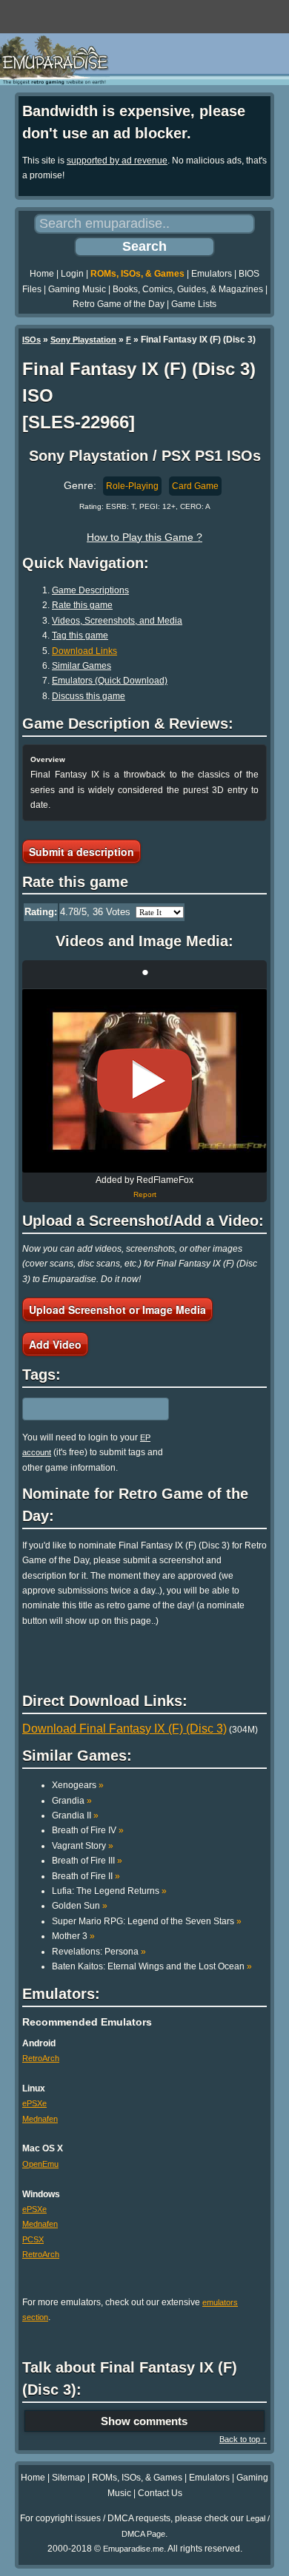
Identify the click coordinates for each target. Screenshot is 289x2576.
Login (72, 274)
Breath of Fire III (87, 1861)
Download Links (84, 651)
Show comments (144, 2421)
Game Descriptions (90, 590)
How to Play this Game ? (144, 537)
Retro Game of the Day (119, 304)
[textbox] (87, 1409)
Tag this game (80, 635)
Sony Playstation (83, 340)
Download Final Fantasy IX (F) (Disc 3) (124, 1729)
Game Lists (194, 304)
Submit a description (82, 852)
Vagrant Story (83, 1846)
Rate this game (82, 605)
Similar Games (82, 666)
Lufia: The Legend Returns (109, 1891)
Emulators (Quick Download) (110, 681)
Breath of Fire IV (88, 1830)
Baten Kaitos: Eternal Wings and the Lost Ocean (152, 1966)
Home (42, 274)
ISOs (31, 340)
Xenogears (78, 1785)
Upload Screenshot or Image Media (117, 1309)
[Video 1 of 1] (144, 1081)
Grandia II (75, 1815)
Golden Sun (80, 1906)
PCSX (33, 2239)
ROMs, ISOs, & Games (137, 274)
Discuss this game (89, 696)
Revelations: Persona (99, 1952)
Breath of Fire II (86, 1876)
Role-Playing (132, 486)
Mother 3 (73, 1936)
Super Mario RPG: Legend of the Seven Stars (147, 1921)
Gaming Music (77, 289)
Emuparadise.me (133, 2549)
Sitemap (69, 2478)
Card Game (195, 486)
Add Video (55, 1344)
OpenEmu (40, 2164)
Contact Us (160, 2493)
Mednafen (40, 2119)
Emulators (212, 274)
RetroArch (41, 2058)
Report (145, 1194)
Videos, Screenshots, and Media (117, 621)
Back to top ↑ (243, 2439)
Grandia (72, 1801)
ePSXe (34, 2103)
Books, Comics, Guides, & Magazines (188, 289)
